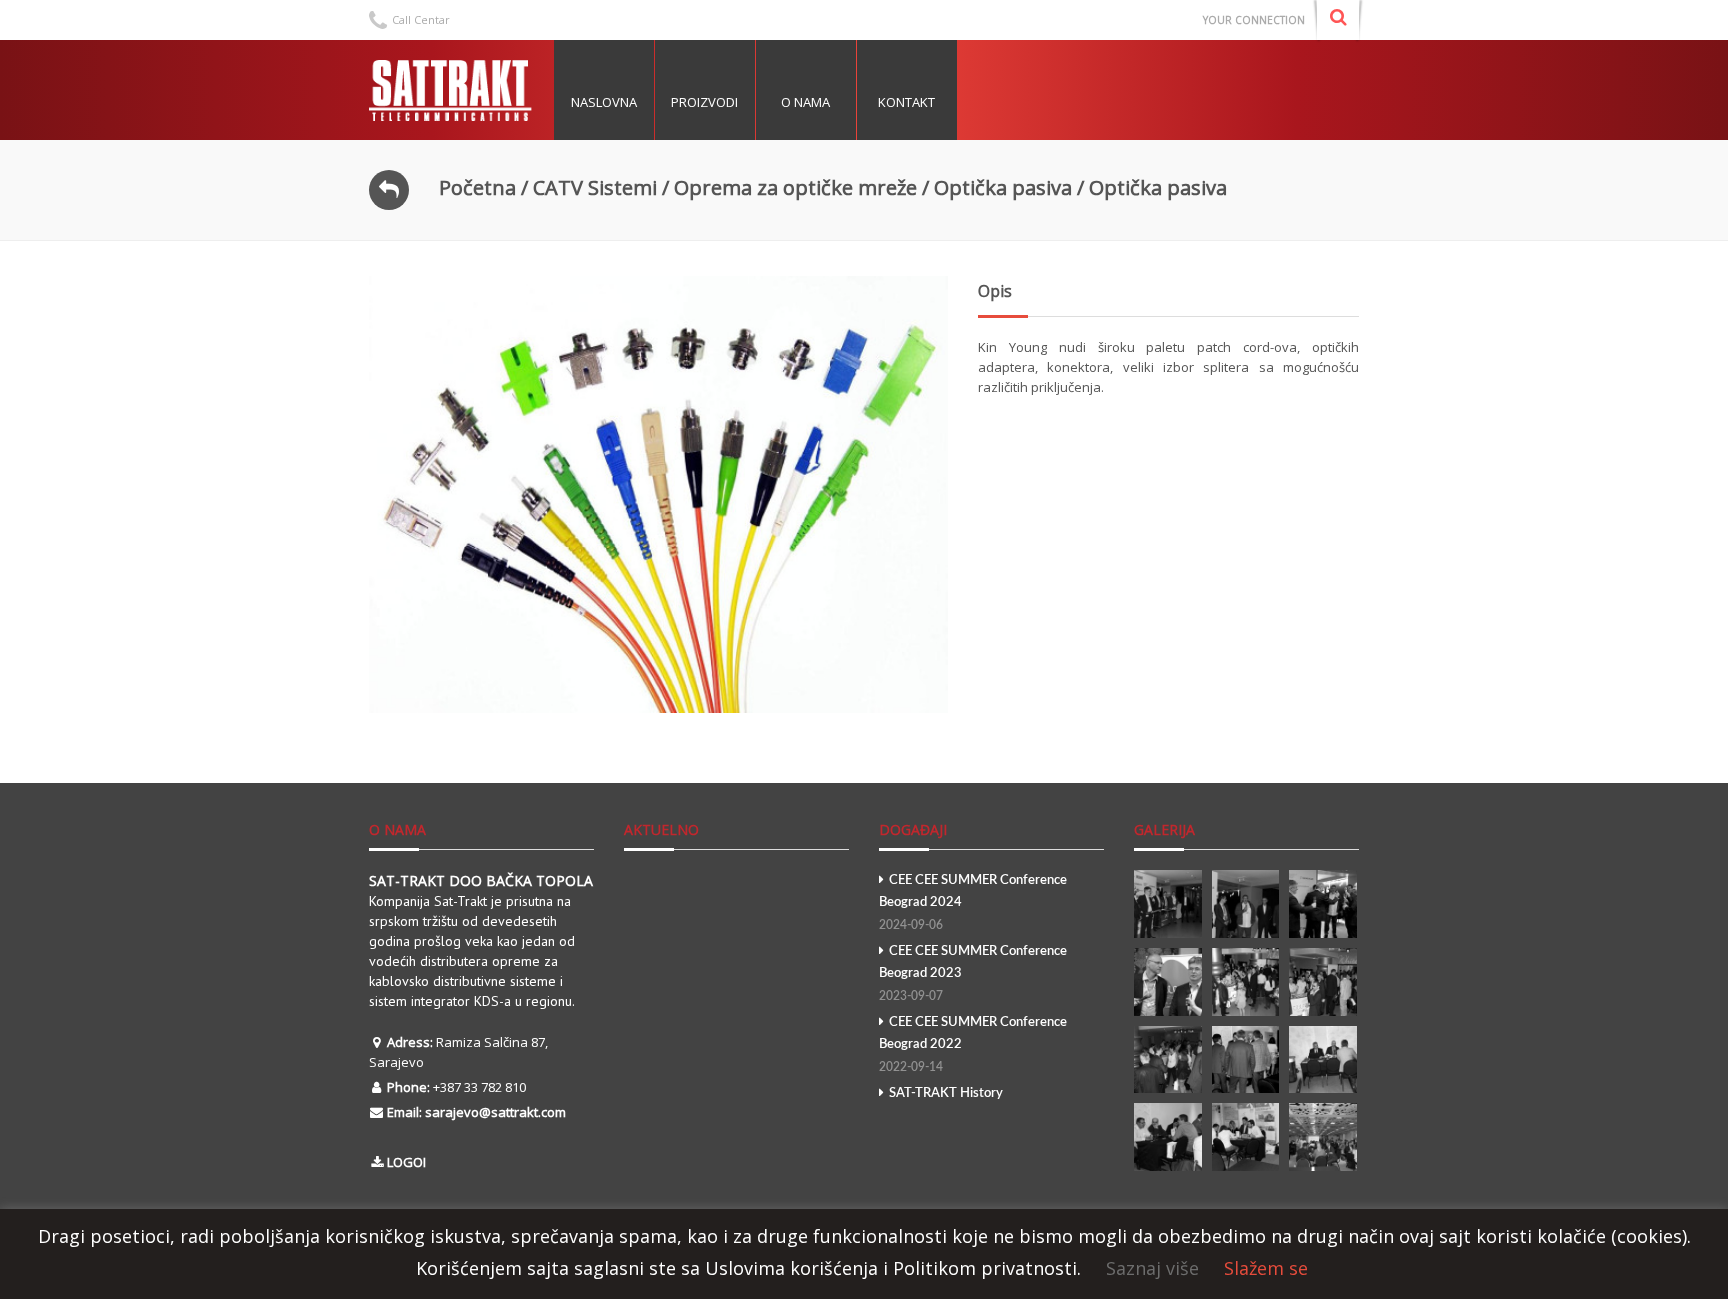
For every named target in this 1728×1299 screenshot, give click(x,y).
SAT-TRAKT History (946, 1093)
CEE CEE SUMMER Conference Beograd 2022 (973, 1044)
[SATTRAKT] (454, 90)
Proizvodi (704, 102)
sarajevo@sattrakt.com (495, 1112)
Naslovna (604, 102)
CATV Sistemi (595, 187)
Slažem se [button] (1266, 1268)
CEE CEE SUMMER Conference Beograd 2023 (973, 973)
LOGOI (406, 1162)
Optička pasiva (1003, 187)
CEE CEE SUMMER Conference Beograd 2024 (973, 902)
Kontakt (906, 102)
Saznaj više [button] (1152, 1268)
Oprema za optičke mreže (795, 187)
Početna (477, 187)
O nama (805, 102)
